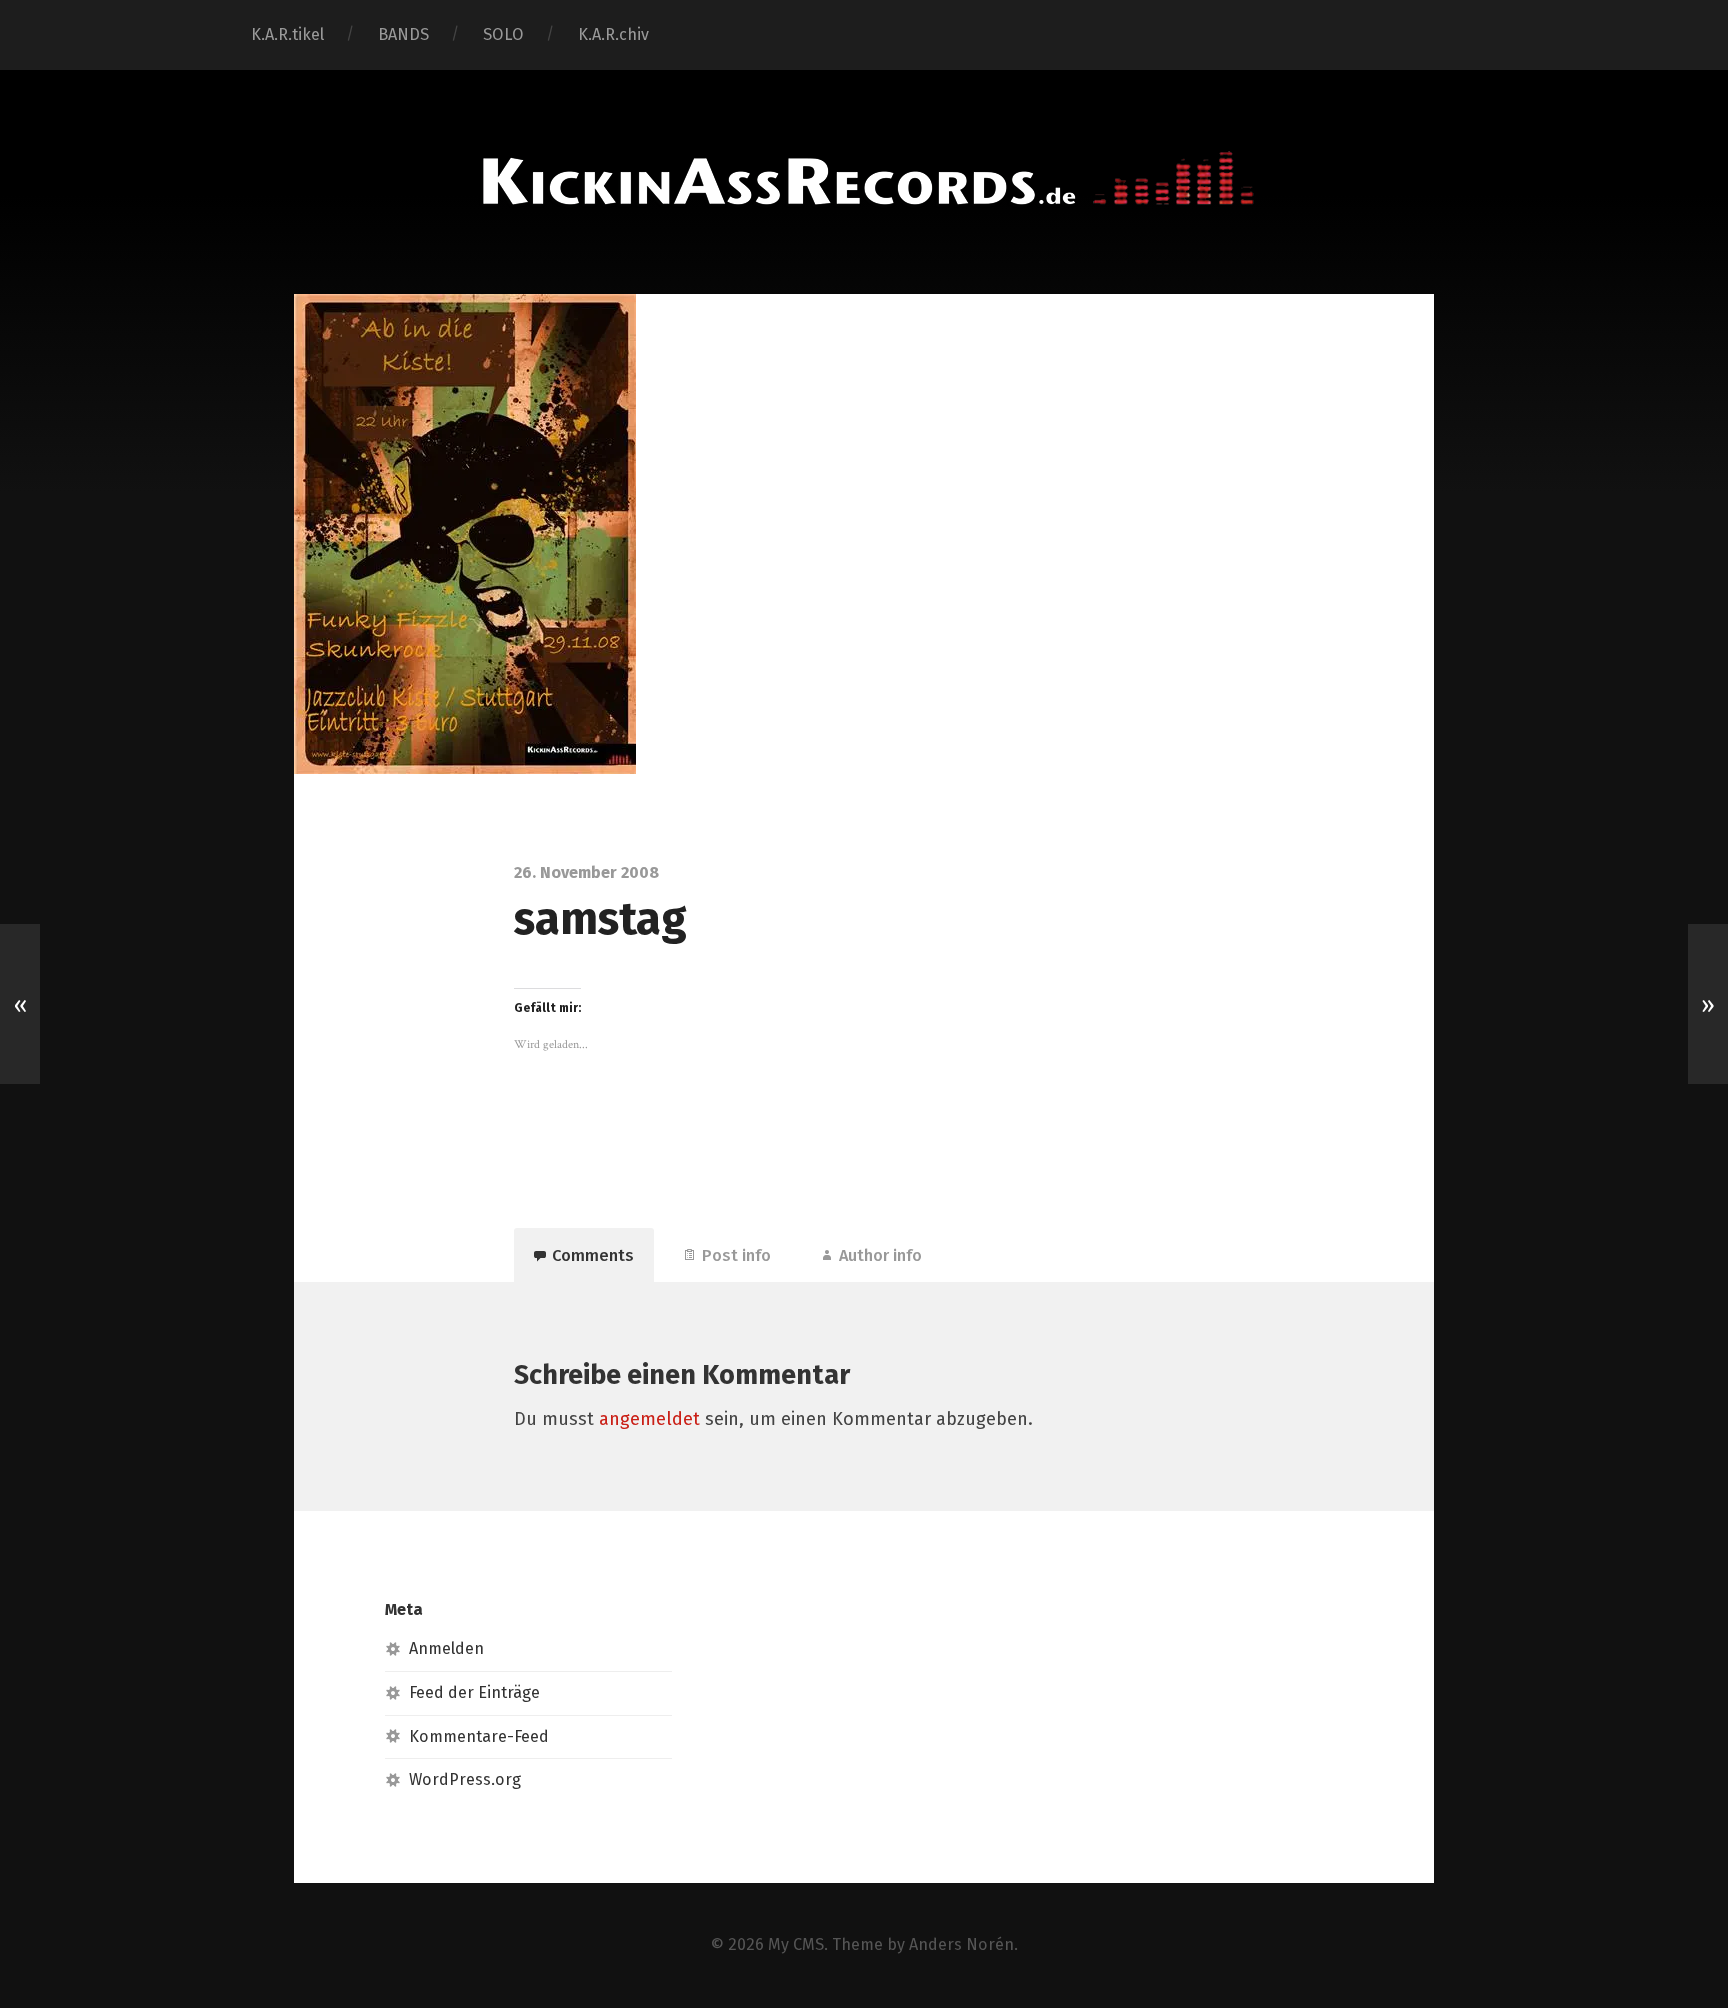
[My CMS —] (864, 179)
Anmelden (446, 1648)
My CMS (796, 1944)
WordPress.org (465, 1779)
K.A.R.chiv (613, 34)
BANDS (403, 34)
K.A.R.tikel (287, 34)
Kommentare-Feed (479, 1736)
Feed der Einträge (474, 1692)
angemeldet (649, 1419)
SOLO (503, 34)
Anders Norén (961, 1944)
